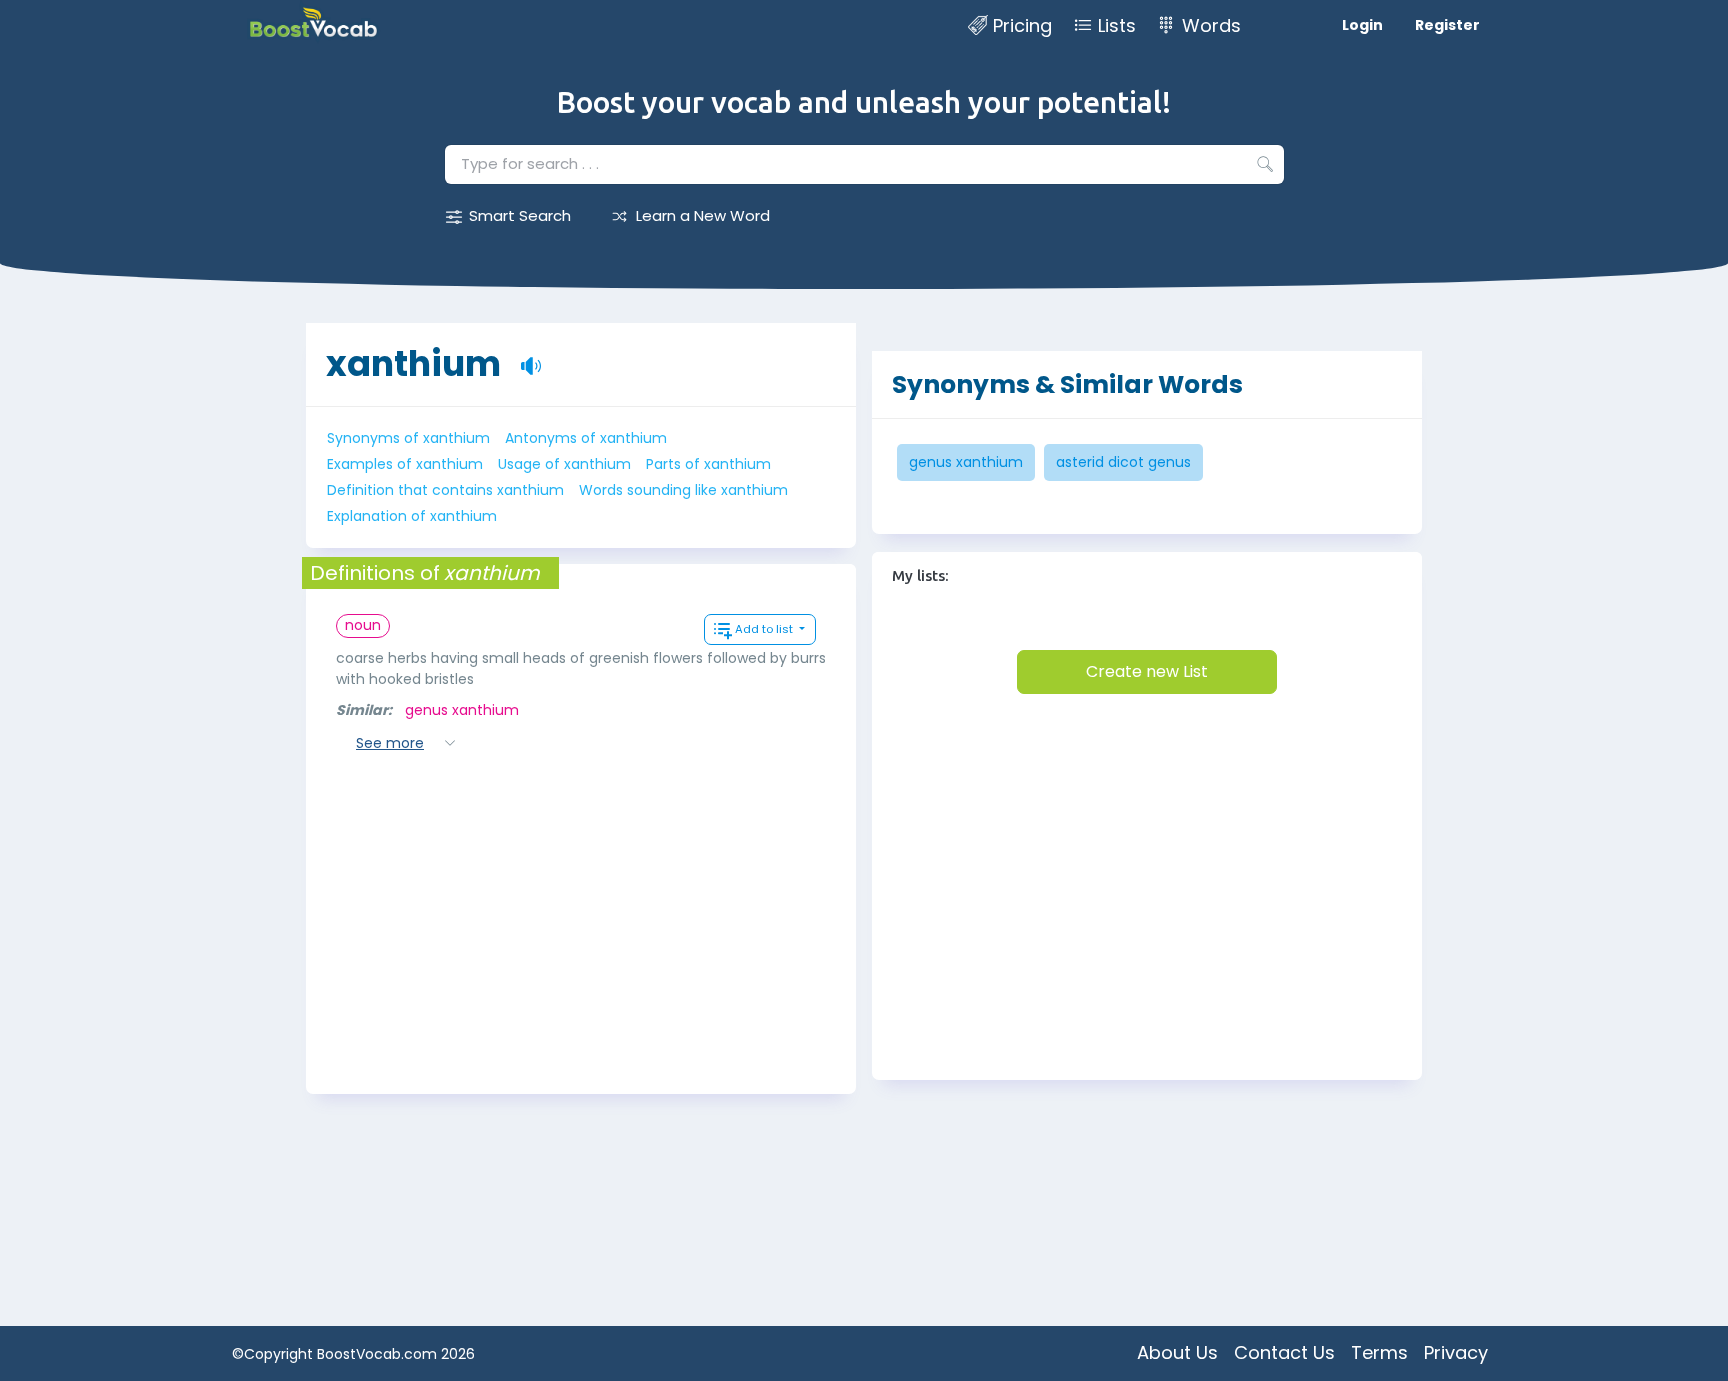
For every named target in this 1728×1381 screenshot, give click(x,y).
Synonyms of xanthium (408, 438)
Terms (1379, 1352)
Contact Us (1284, 1352)
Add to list (765, 629)
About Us (1177, 1352)
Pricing (1022, 25)
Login (1362, 25)
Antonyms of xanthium (586, 438)
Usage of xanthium (564, 464)
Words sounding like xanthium (683, 490)
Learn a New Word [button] (703, 215)
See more (390, 743)
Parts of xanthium (708, 464)
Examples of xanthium (405, 464)
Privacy (1456, 1352)
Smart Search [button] (520, 215)
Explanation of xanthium (412, 516)
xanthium (413, 363)
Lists (1117, 25)
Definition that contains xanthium (445, 490)
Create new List (1147, 671)
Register (1447, 25)
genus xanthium (462, 710)
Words (1211, 25)
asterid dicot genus (1123, 462)
